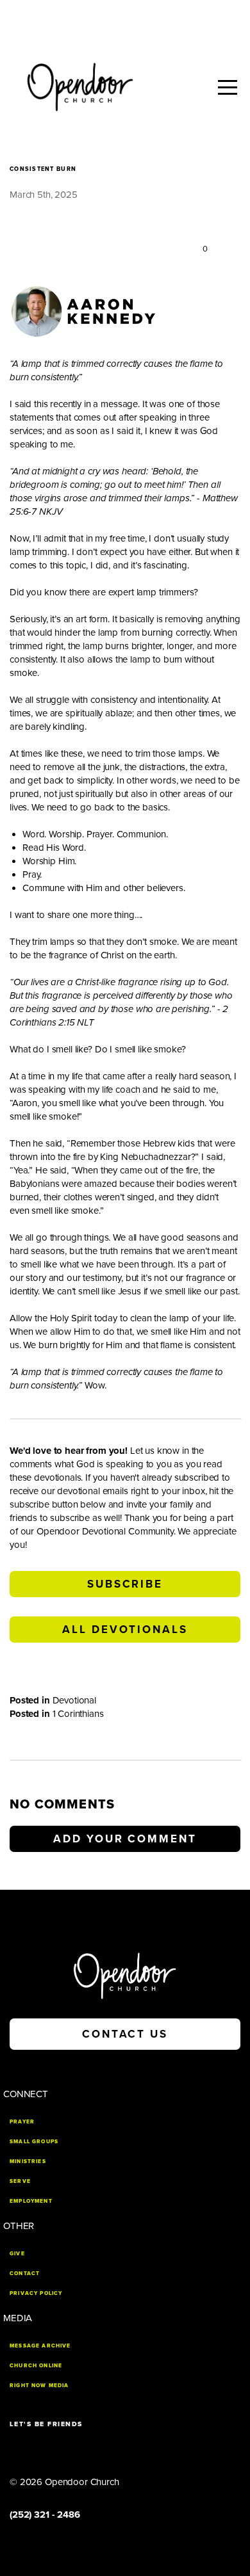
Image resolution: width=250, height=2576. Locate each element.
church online (36, 2365)
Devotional (75, 1700)
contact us (125, 2034)
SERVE (20, 2181)
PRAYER (22, 2121)
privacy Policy (36, 2293)
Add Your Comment (125, 1839)
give (17, 2253)
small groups (34, 2141)
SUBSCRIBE (125, 1584)
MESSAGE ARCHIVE (40, 2346)
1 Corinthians (78, 1714)
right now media (39, 2385)
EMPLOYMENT (31, 2201)
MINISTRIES (28, 2161)
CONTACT (25, 2273)
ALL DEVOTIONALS (125, 1630)
